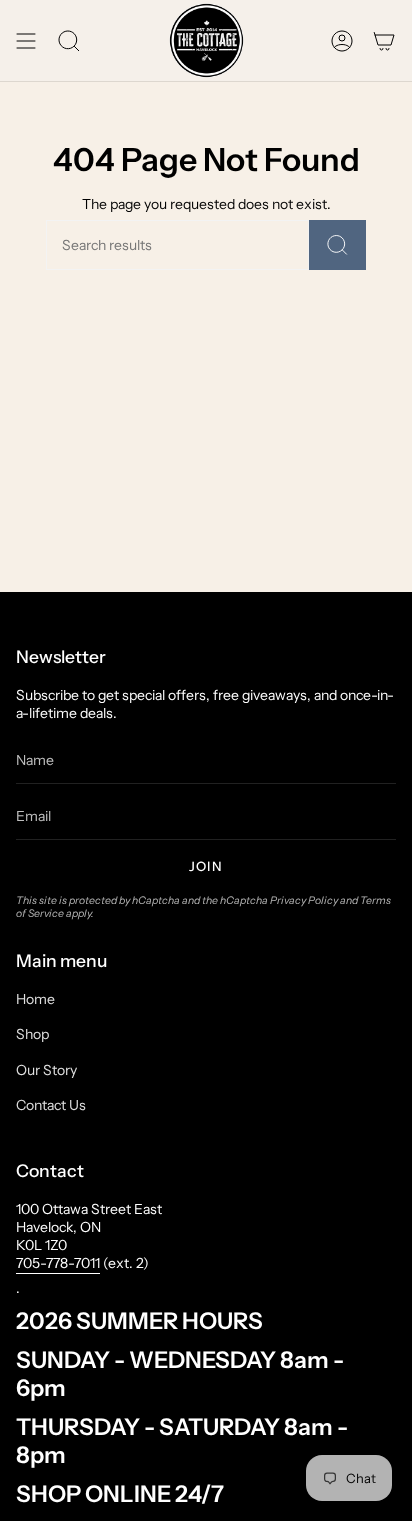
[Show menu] (26, 40)
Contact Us (51, 1105)
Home (35, 999)
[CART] (384, 40)
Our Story (46, 1070)
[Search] (337, 245)
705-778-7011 (58, 1263)
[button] (69, 40)
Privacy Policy (304, 900)
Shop (32, 1034)
